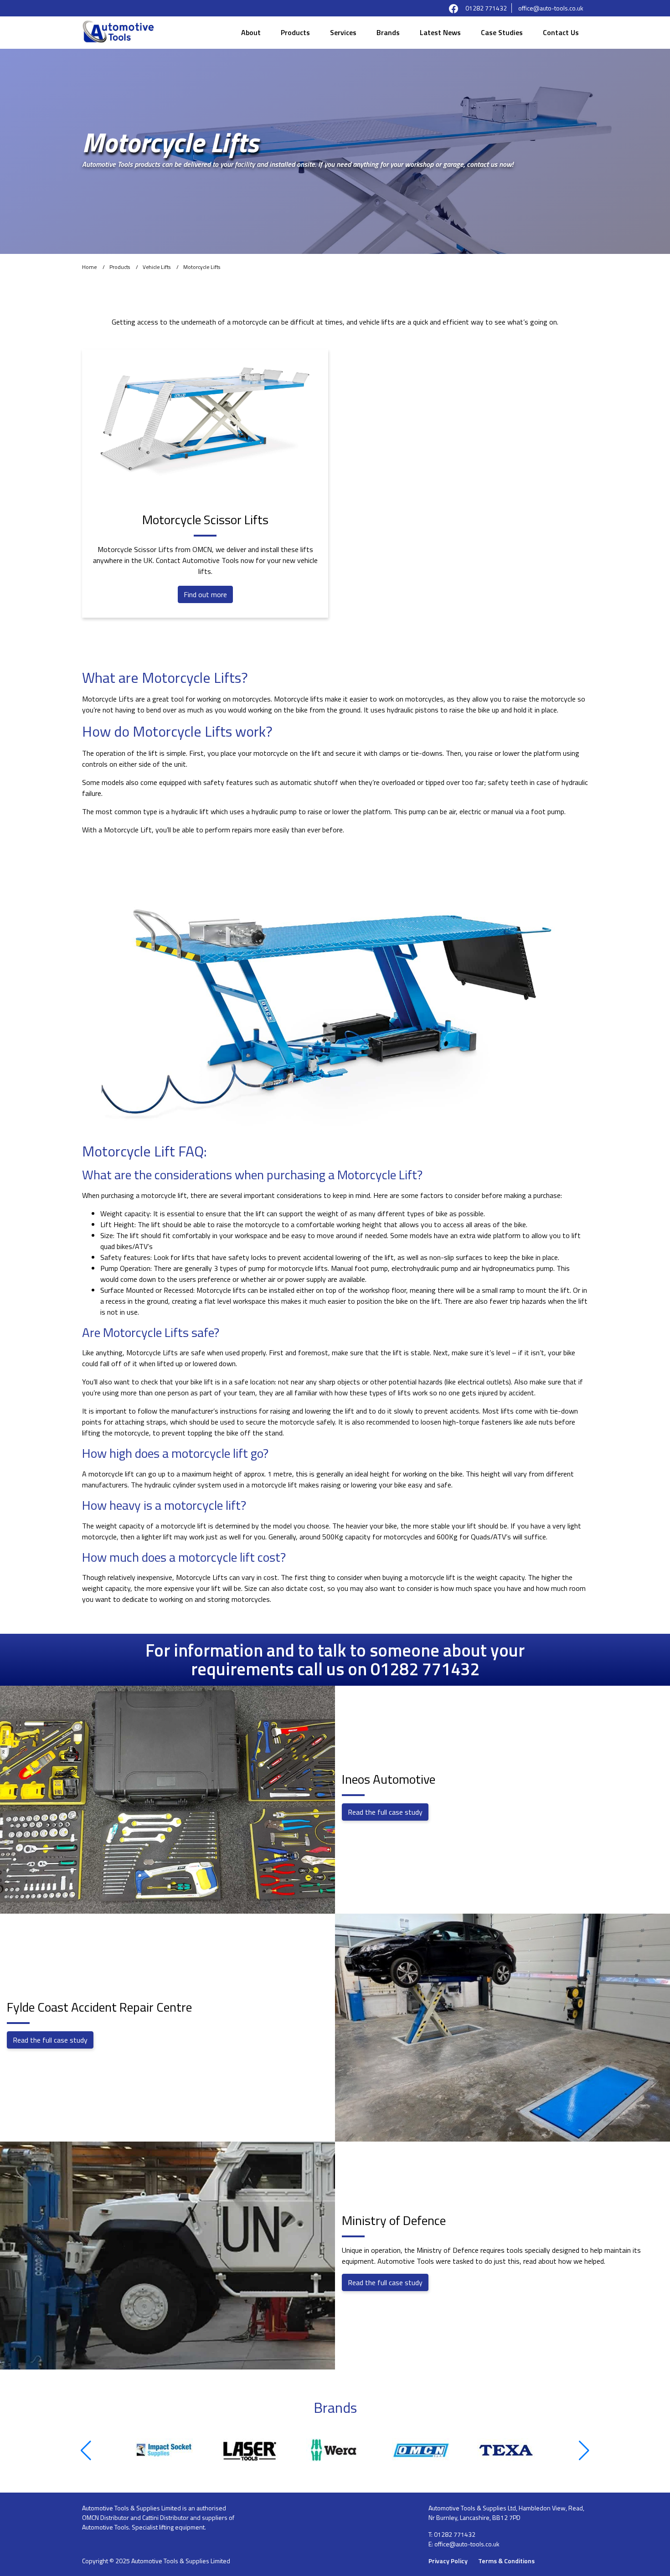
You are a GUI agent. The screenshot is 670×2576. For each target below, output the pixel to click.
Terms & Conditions (506, 2561)
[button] (86, 2451)
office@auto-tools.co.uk (551, 8)
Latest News (440, 32)
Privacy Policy (448, 2561)
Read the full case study (385, 1812)
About (251, 32)
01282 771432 (486, 8)
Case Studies (502, 32)
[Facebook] (454, 8)
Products (295, 32)
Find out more (205, 594)
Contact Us (561, 32)
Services (343, 32)
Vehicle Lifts (157, 267)
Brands (388, 32)
